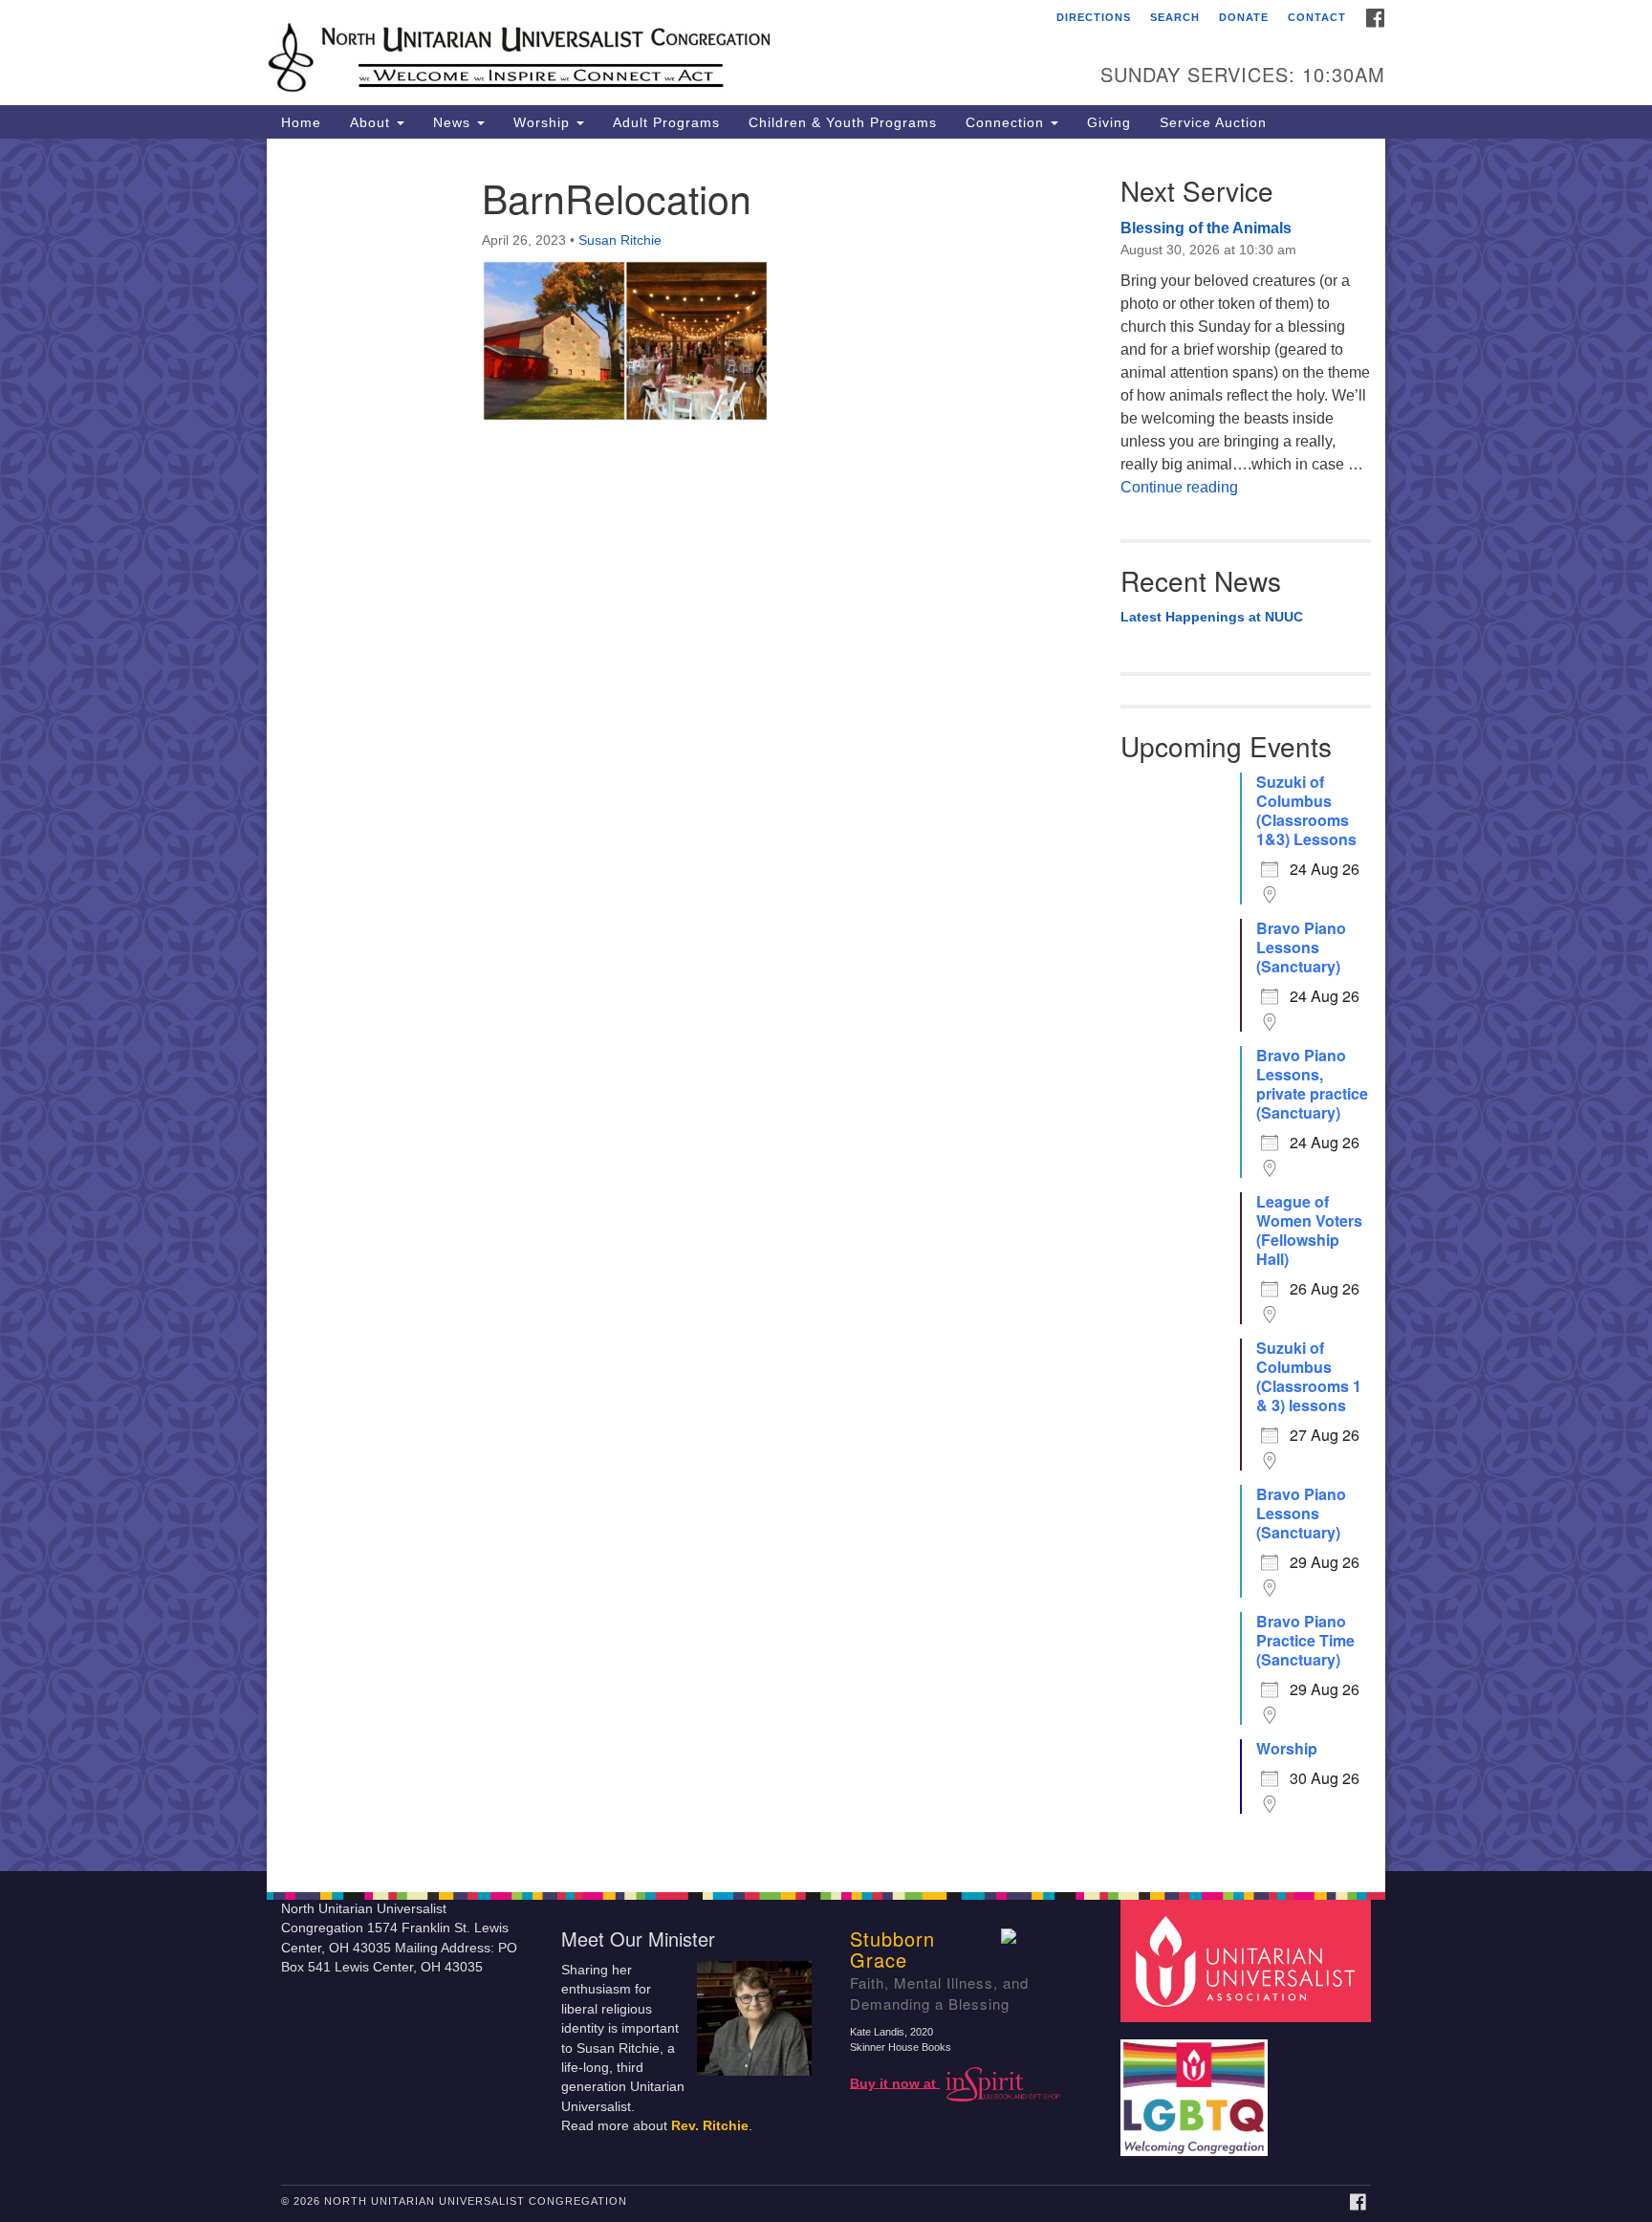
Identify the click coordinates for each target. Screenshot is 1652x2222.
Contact (1317, 17)
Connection (1007, 122)
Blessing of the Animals (1206, 228)
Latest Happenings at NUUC (1212, 617)
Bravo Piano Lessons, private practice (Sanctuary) (1312, 1084)
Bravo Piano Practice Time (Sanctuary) (1305, 1641)
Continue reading (1179, 487)
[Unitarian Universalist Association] (1249, 1960)
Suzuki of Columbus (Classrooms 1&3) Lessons (1306, 811)
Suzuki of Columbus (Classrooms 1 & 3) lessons (1309, 1377)
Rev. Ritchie (710, 2126)
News (454, 122)
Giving (1109, 122)
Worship (544, 122)
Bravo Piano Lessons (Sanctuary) (1301, 948)
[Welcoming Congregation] (1197, 2088)
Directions (1094, 17)
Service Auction (1213, 122)
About (372, 122)
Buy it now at (895, 2083)
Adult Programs (666, 122)
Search (1175, 17)
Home (301, 122)
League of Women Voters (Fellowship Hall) (1309, 1231)
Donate (1244, 17)
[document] (826, 1005)
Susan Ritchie (620, 240)
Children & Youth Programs (843, 122)
